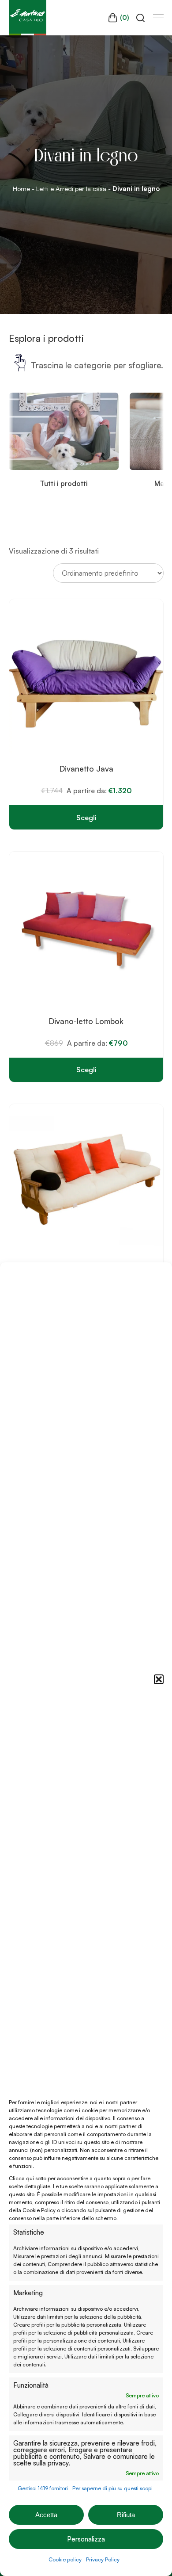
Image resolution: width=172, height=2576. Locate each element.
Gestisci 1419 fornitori (43, 2488)
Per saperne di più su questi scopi (112, 2488)
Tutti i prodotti (64, 483)
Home (21, 189)
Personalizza (86, 2539)
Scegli (86, 818)
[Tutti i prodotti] (64, 467)
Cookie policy (65, 2559)
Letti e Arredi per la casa (71, 189)
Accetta (46, 2515)
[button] (159, 1679)
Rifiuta (126, 2515)
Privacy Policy (103, 2559)
